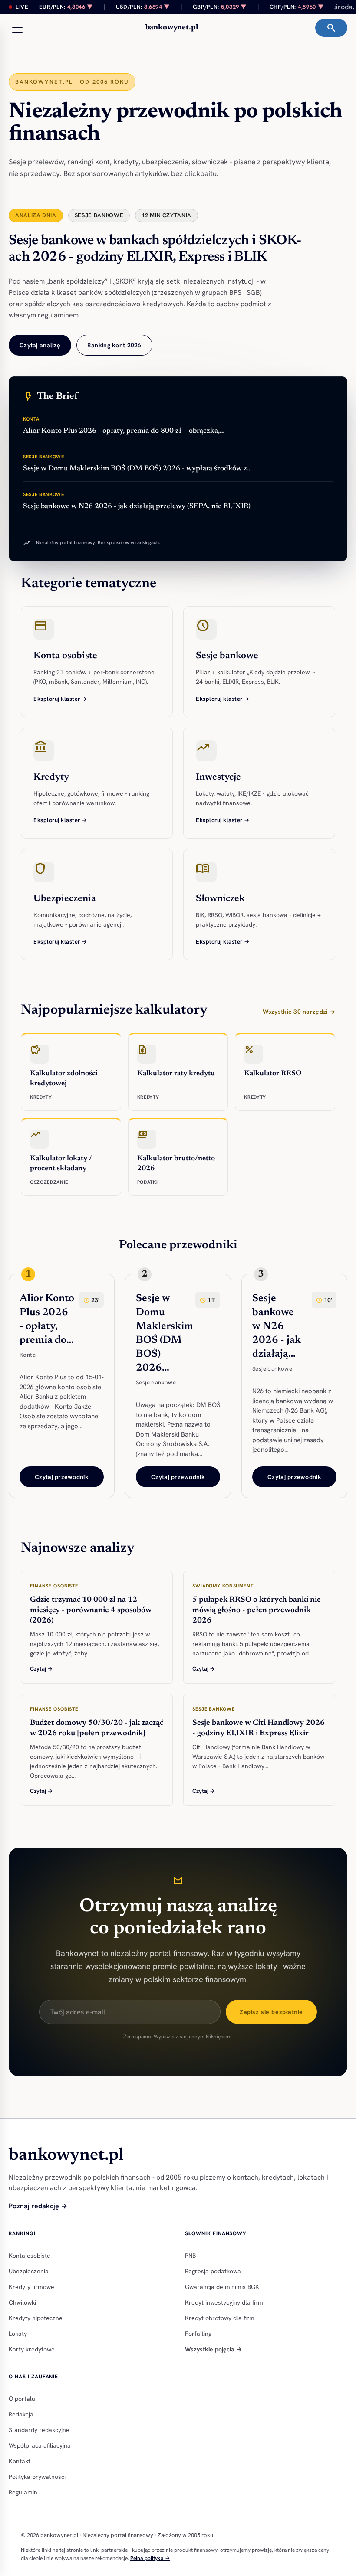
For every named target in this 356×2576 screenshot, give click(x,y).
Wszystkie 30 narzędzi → (299, 1012)
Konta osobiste (30, 2256)
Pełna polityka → (150, 2558)
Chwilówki (22, 2302)
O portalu (22, 2399)
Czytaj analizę (40, 345)
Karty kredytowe (32, 2349)
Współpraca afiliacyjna (40, 2445)
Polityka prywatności (37, 2477)
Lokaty (18, 2334)
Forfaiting (198, 2334)
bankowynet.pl (172, 28)
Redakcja (21, 2414)
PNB (190, 2256)
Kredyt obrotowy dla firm (220, 2318)
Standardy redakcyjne (39, 2430)
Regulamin (23, 2492)
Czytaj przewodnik (62, 1477)
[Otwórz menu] (17, 28)
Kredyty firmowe (31, 2287)
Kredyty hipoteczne (36, 2318)
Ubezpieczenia (29, 2271)
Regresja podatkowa (213, 2271)
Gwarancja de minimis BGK (222, 2287)
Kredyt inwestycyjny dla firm (224, 2302)
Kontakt (20, 2461)
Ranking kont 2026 (114, 345)
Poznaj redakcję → (38, 2206)
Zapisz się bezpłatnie (271, 2012)
